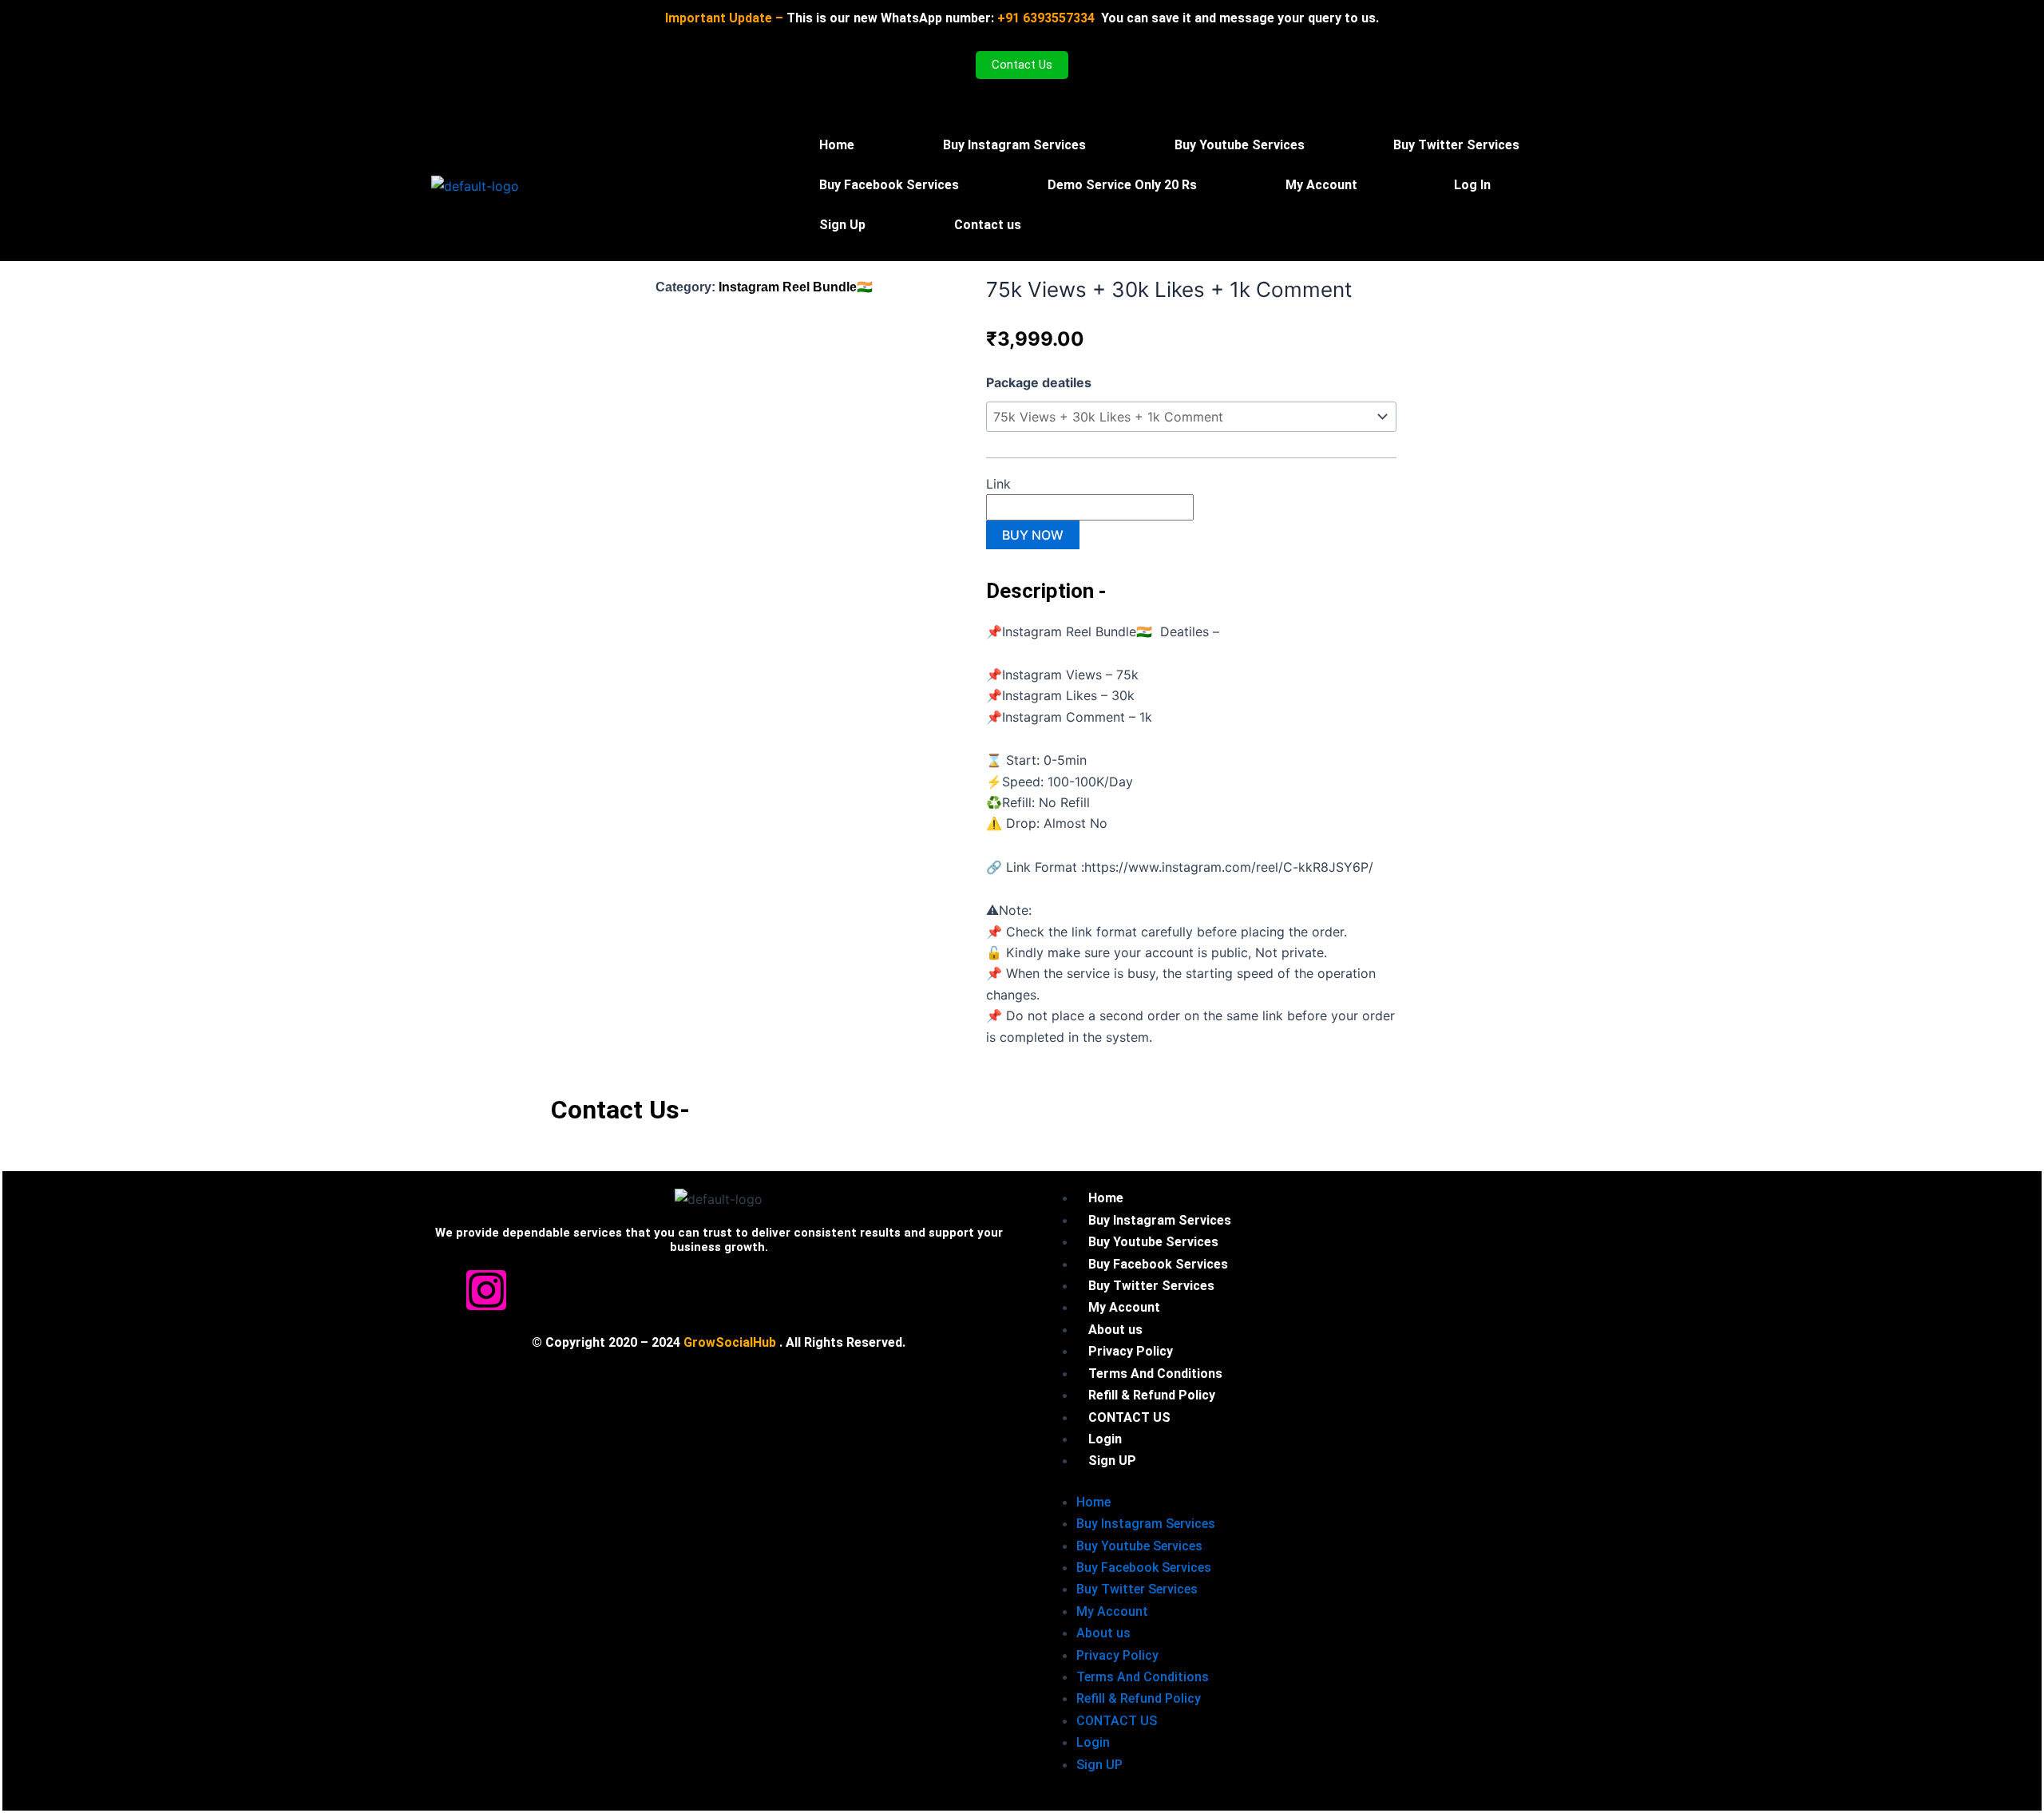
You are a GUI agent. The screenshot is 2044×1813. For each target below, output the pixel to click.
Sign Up (842, 225)
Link (1000, 484)
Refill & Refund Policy (1139, 1698)
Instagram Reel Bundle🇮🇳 (796, 287)
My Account (1321, 185)
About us (1103, 1633)
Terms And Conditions (1143, 1677)
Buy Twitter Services (1456, 145)
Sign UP (1112, 1461)
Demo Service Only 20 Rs (1122, 185)
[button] (1325, 185)
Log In (1472, 185)
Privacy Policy (1117, 1655)
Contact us (988, 225)
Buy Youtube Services (1240, 145)
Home (837, 145)
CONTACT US (1117, 1721)
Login (1093, 1742)
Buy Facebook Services (889, 185)
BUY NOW (1033, 535)
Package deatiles (1039, 382)
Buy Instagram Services (1014, 145)
